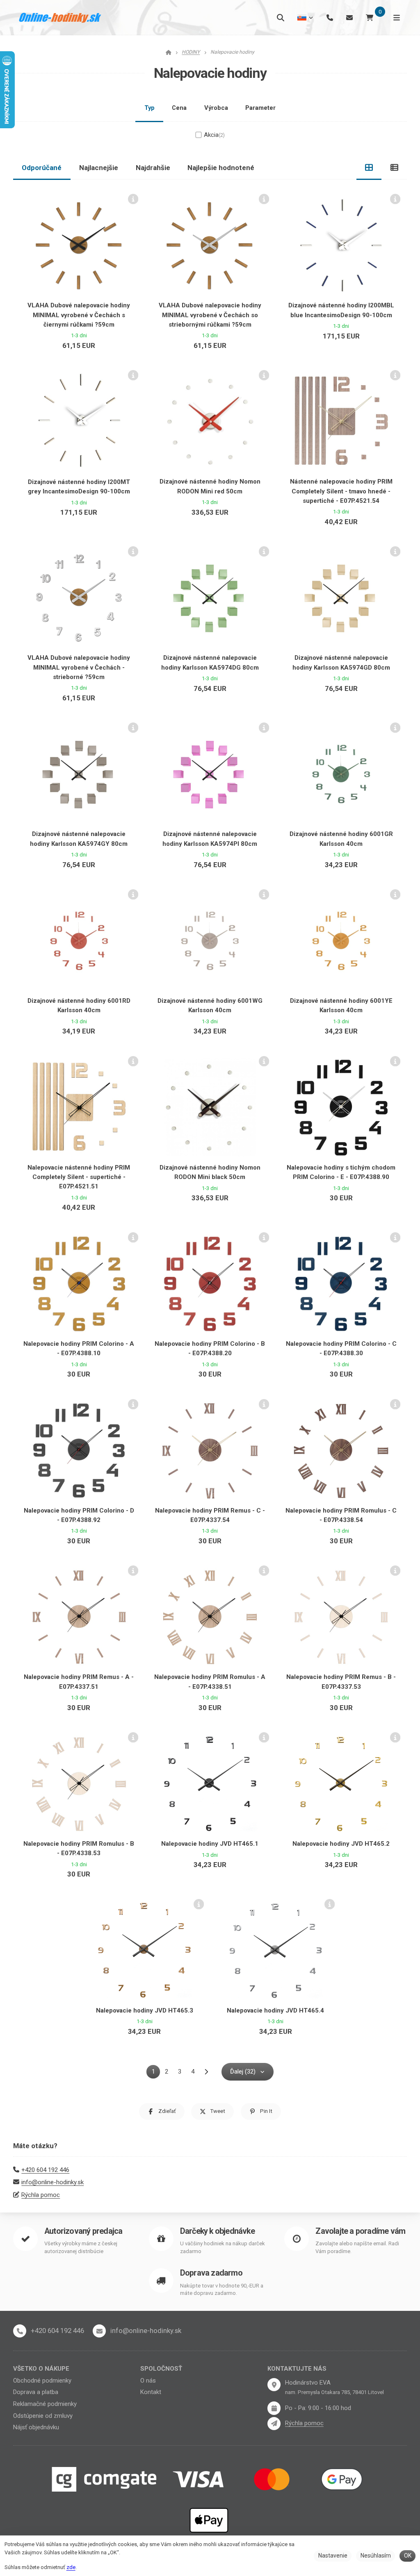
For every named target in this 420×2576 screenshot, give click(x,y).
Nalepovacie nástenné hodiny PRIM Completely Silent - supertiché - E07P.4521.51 (79, 1177)
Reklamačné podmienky (45, 2404)
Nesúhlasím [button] (376, 2556)
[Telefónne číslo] (330, 17)
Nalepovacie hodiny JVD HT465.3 (145, 2010)
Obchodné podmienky (42, 2381)
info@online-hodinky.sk (52, 2182)
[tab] (369, 168)
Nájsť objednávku (36, 2427)
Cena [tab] (179, 108)
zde (71, 2567)
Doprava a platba (36, 2392)
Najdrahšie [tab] (153, 168)
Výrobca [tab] (216, 108)
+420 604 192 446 (45, 2170)
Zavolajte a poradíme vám (360, 2231)
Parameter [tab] (260, 108)
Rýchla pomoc (41, 2195)
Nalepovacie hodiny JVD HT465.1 (210, 1844)
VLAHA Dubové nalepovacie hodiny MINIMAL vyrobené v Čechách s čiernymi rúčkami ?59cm (79, 315)
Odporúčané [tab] (42, 168)
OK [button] (408, 2556)
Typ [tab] (150, 108)
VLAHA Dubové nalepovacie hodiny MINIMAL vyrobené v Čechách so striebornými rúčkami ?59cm (210, 315)
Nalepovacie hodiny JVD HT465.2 (341, 1844)
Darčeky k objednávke (217, 2231)
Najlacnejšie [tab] (99, 168)
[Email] (349, 17)
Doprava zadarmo (211, 2273)
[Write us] (274, 2424)
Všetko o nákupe (41, 2369)
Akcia (214, 135)
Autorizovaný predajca (83, 2231)
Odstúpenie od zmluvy (43, 2416)
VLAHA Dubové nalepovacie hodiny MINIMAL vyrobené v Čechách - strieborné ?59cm (79, 667)
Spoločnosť (161, 2369)
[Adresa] (274, 2385)
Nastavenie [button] (333, 2556)
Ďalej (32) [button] (243, 2072)
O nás (148, 2381)
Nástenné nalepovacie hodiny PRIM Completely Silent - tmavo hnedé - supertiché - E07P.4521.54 (341, 491)
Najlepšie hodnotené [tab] (221, 168)
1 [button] (156, 2073)
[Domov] (60, 18)
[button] (162, 2111)
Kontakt (151, 2392)
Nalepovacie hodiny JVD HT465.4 (275, 2010)
